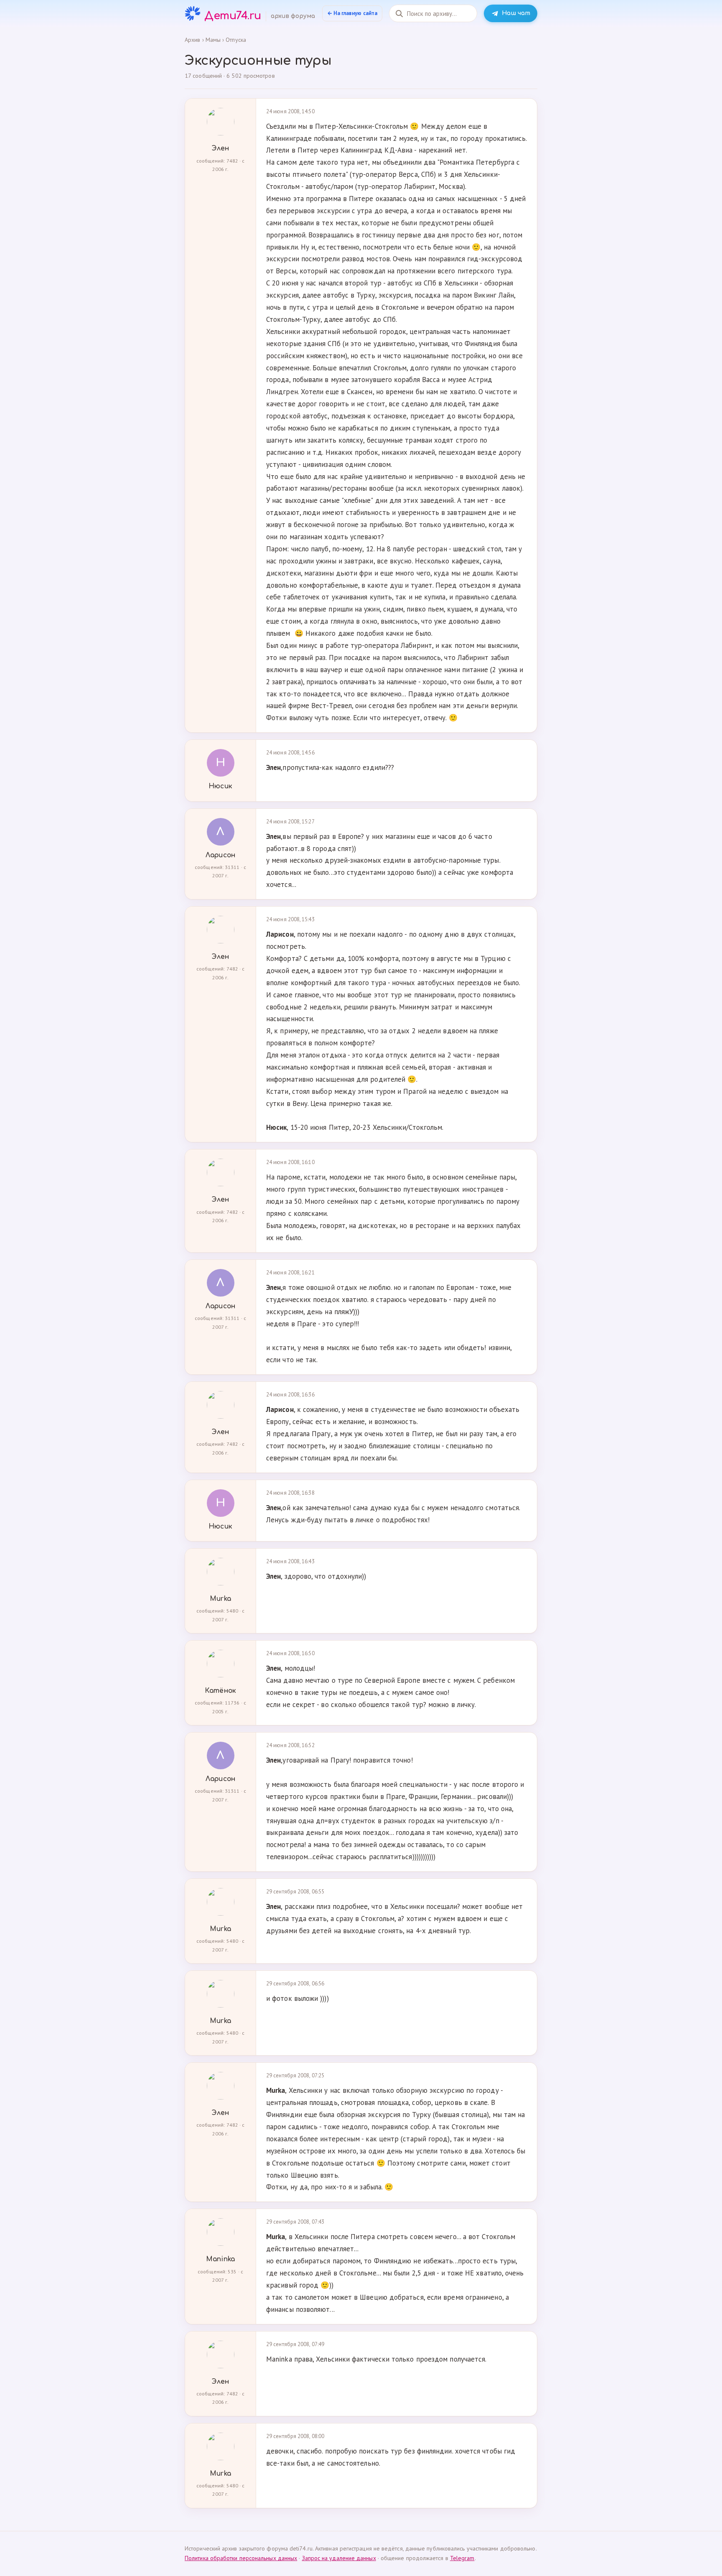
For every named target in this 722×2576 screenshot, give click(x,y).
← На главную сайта (352, 13)
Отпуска (236, 40)
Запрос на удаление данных (339, 2558)
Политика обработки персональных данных (241, 2558)
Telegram (462, 2558)
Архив (192, 40)
